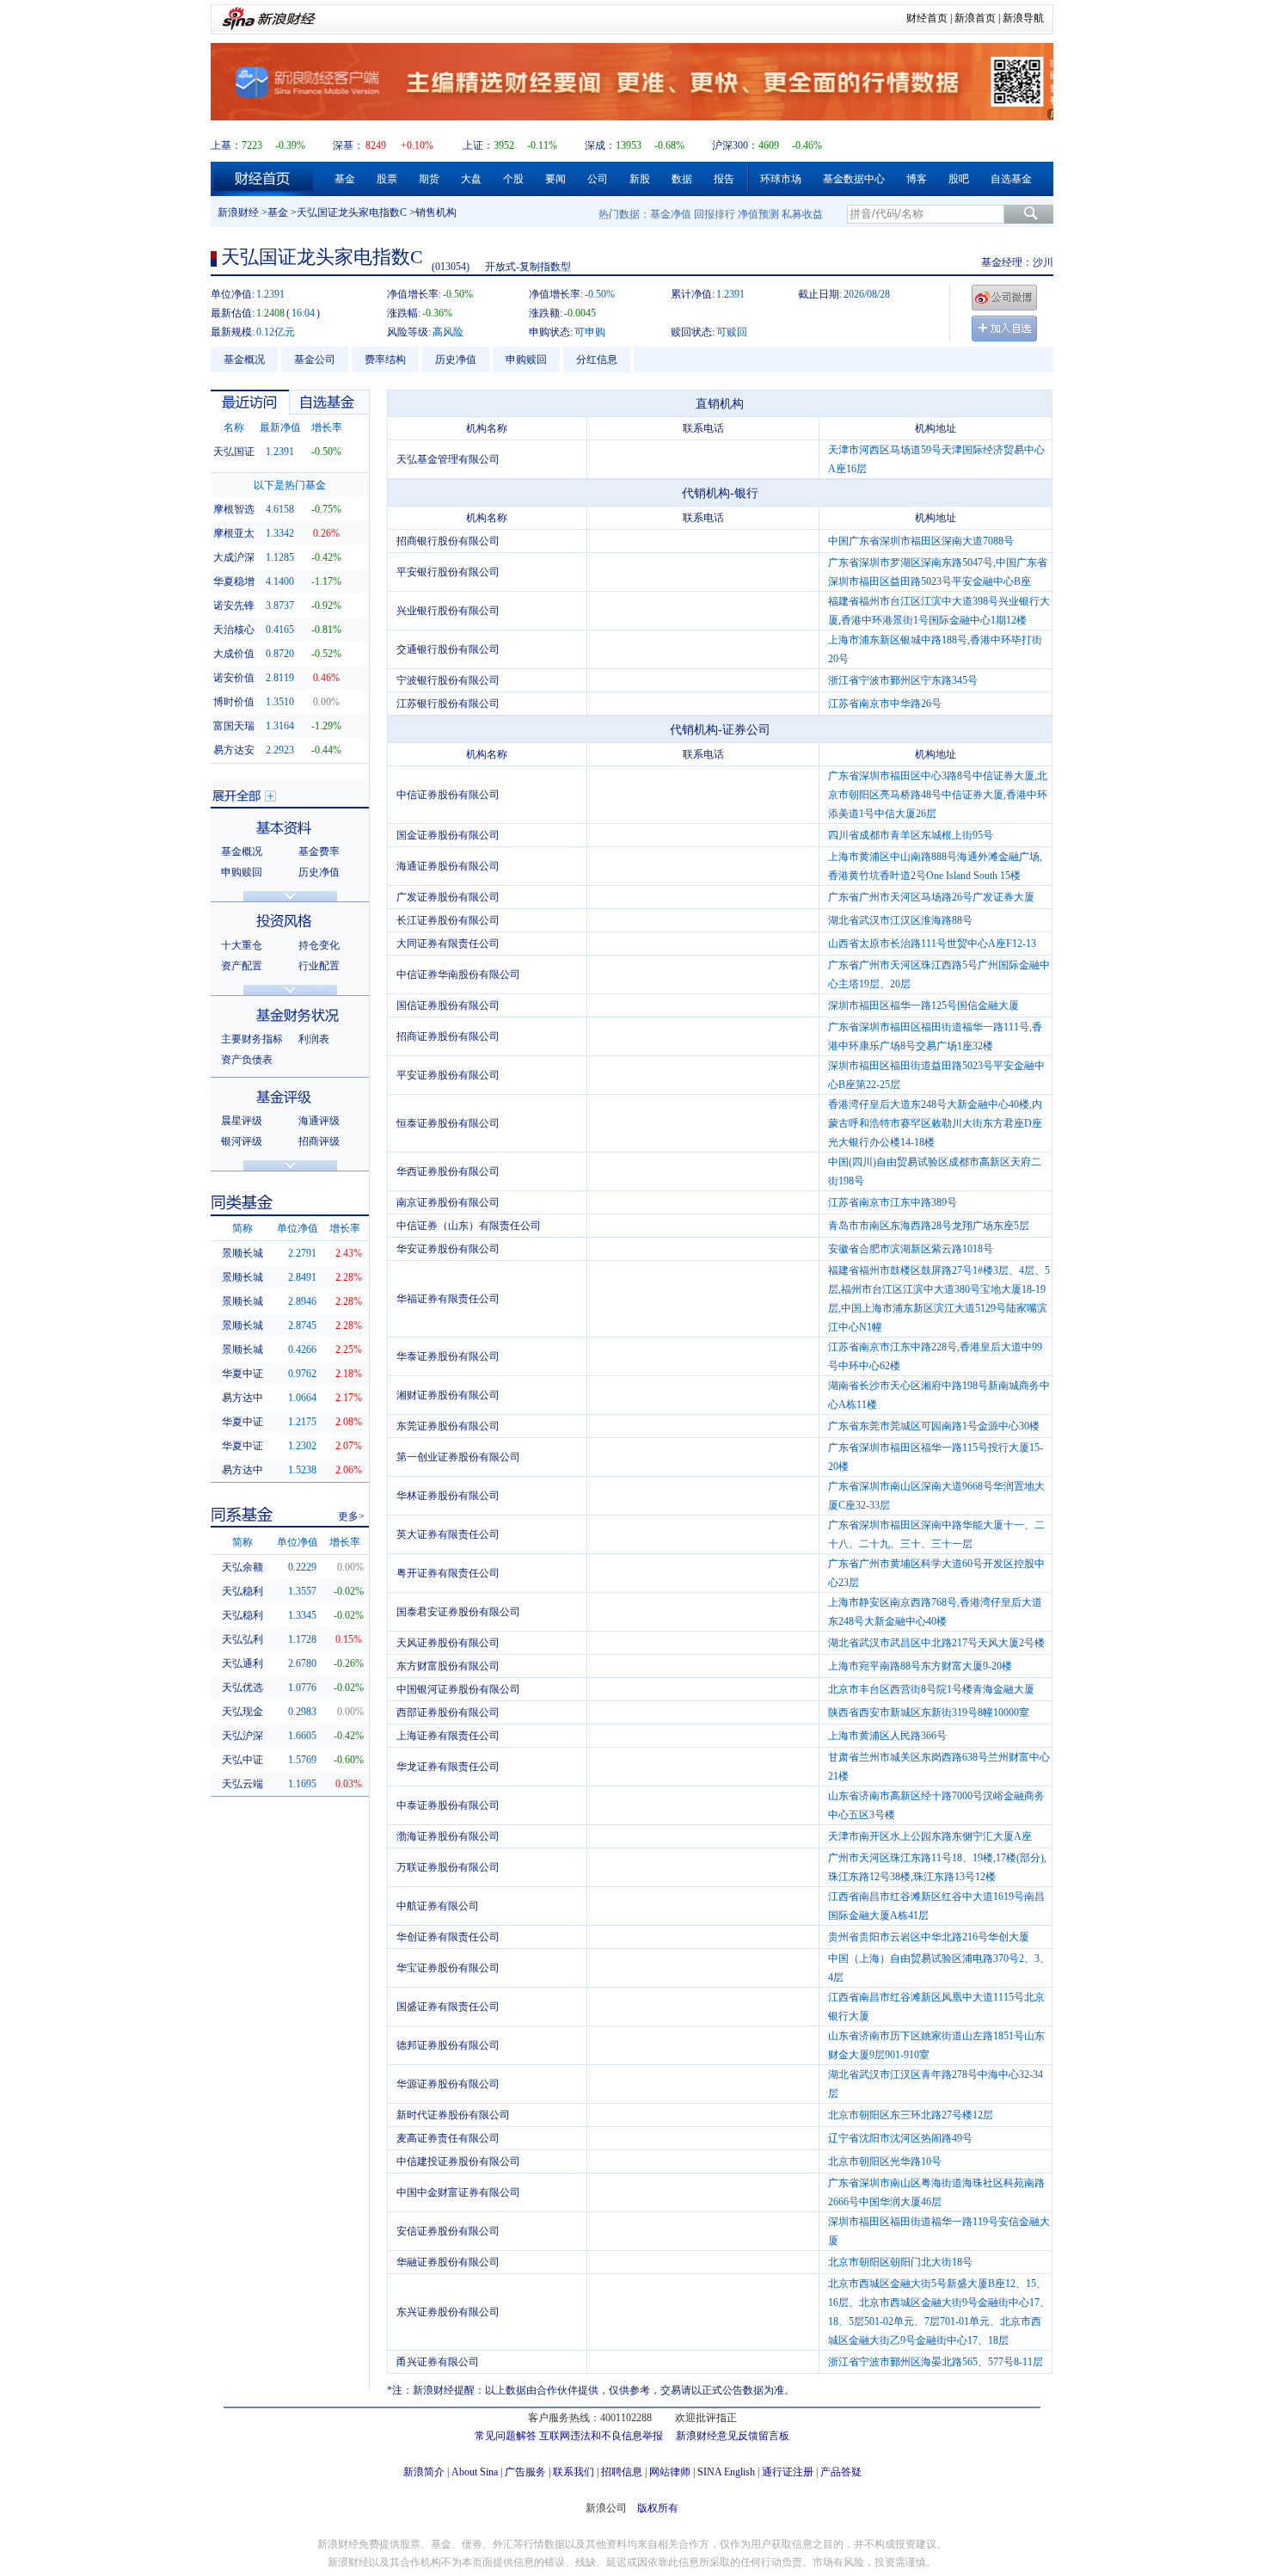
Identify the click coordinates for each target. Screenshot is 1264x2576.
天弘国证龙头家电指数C (352, 212)
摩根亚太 (234, 533)
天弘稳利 (242, 1591)
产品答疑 (841, 2472)
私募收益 (802, 214)
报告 (724, 179)
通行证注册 (788, 2472)
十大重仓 (242, 945)
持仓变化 (319, 945)
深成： (600, 145)
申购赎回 (526, 360)
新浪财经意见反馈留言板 (733, 2436)
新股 (640, 179)
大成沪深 (234, 557)
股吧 (959, 179)
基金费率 (319, 851)
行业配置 (319, 966)
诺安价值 (234, 678)
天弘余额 (242, 1567)
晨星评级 (242, 1121)
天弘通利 (242, 1663)
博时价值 (234, 702)
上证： (478, 145)
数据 (682, 179)
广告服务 (525, 2472)
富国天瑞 (234, 726)
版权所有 (658, 2508)
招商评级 (319, 1141)
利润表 (314, 1039)
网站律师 (670, 2472)
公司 (598, 179)
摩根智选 (234, 509)
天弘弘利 (242, 1639)
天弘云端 (242, 1784)
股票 (387, 179)
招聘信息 (622, 2472)
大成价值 (234, 654)
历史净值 (456, 360)
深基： (348, 145)
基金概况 (244, 360)
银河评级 (242, 1141)
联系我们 (574, 2472)
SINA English (726, 2472)
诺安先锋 (234, 606)
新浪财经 (238, 212)
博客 (917, 179)
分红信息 (597, 360)
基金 (345, 179)
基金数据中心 (854, 179)
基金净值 (671, 214)
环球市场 (781, 179)
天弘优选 (242, 1688)
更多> (351, 1516)
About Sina (475, 2472)
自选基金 (1011, 179)
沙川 (1043, 262)
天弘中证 (242, 1760)
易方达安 (234, 750)
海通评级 (319, 1121)
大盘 (471, 179)
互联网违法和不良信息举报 (601, 2436)
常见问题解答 (506, 2436)
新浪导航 (1023, 18)
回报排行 (715, 214)
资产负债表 (247, 1060)
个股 (513, 179)
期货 (429, 179)
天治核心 (234, 630)
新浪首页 (975, 18)
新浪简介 (424, 2472)
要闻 (555, 179)
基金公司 (315, 360)
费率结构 (385, 360)
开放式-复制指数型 (528, 267)
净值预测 (758, 214)
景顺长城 (242, 1253)
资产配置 (242, 966)
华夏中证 (242, 1374)
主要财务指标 (252, 1039)
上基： (226, 145)
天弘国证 (234, 452)
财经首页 (927, 18)
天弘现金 (242, 1712)
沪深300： (735, 145)
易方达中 (242, 1398)
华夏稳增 (234, 581)
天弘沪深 (242, 1736)
